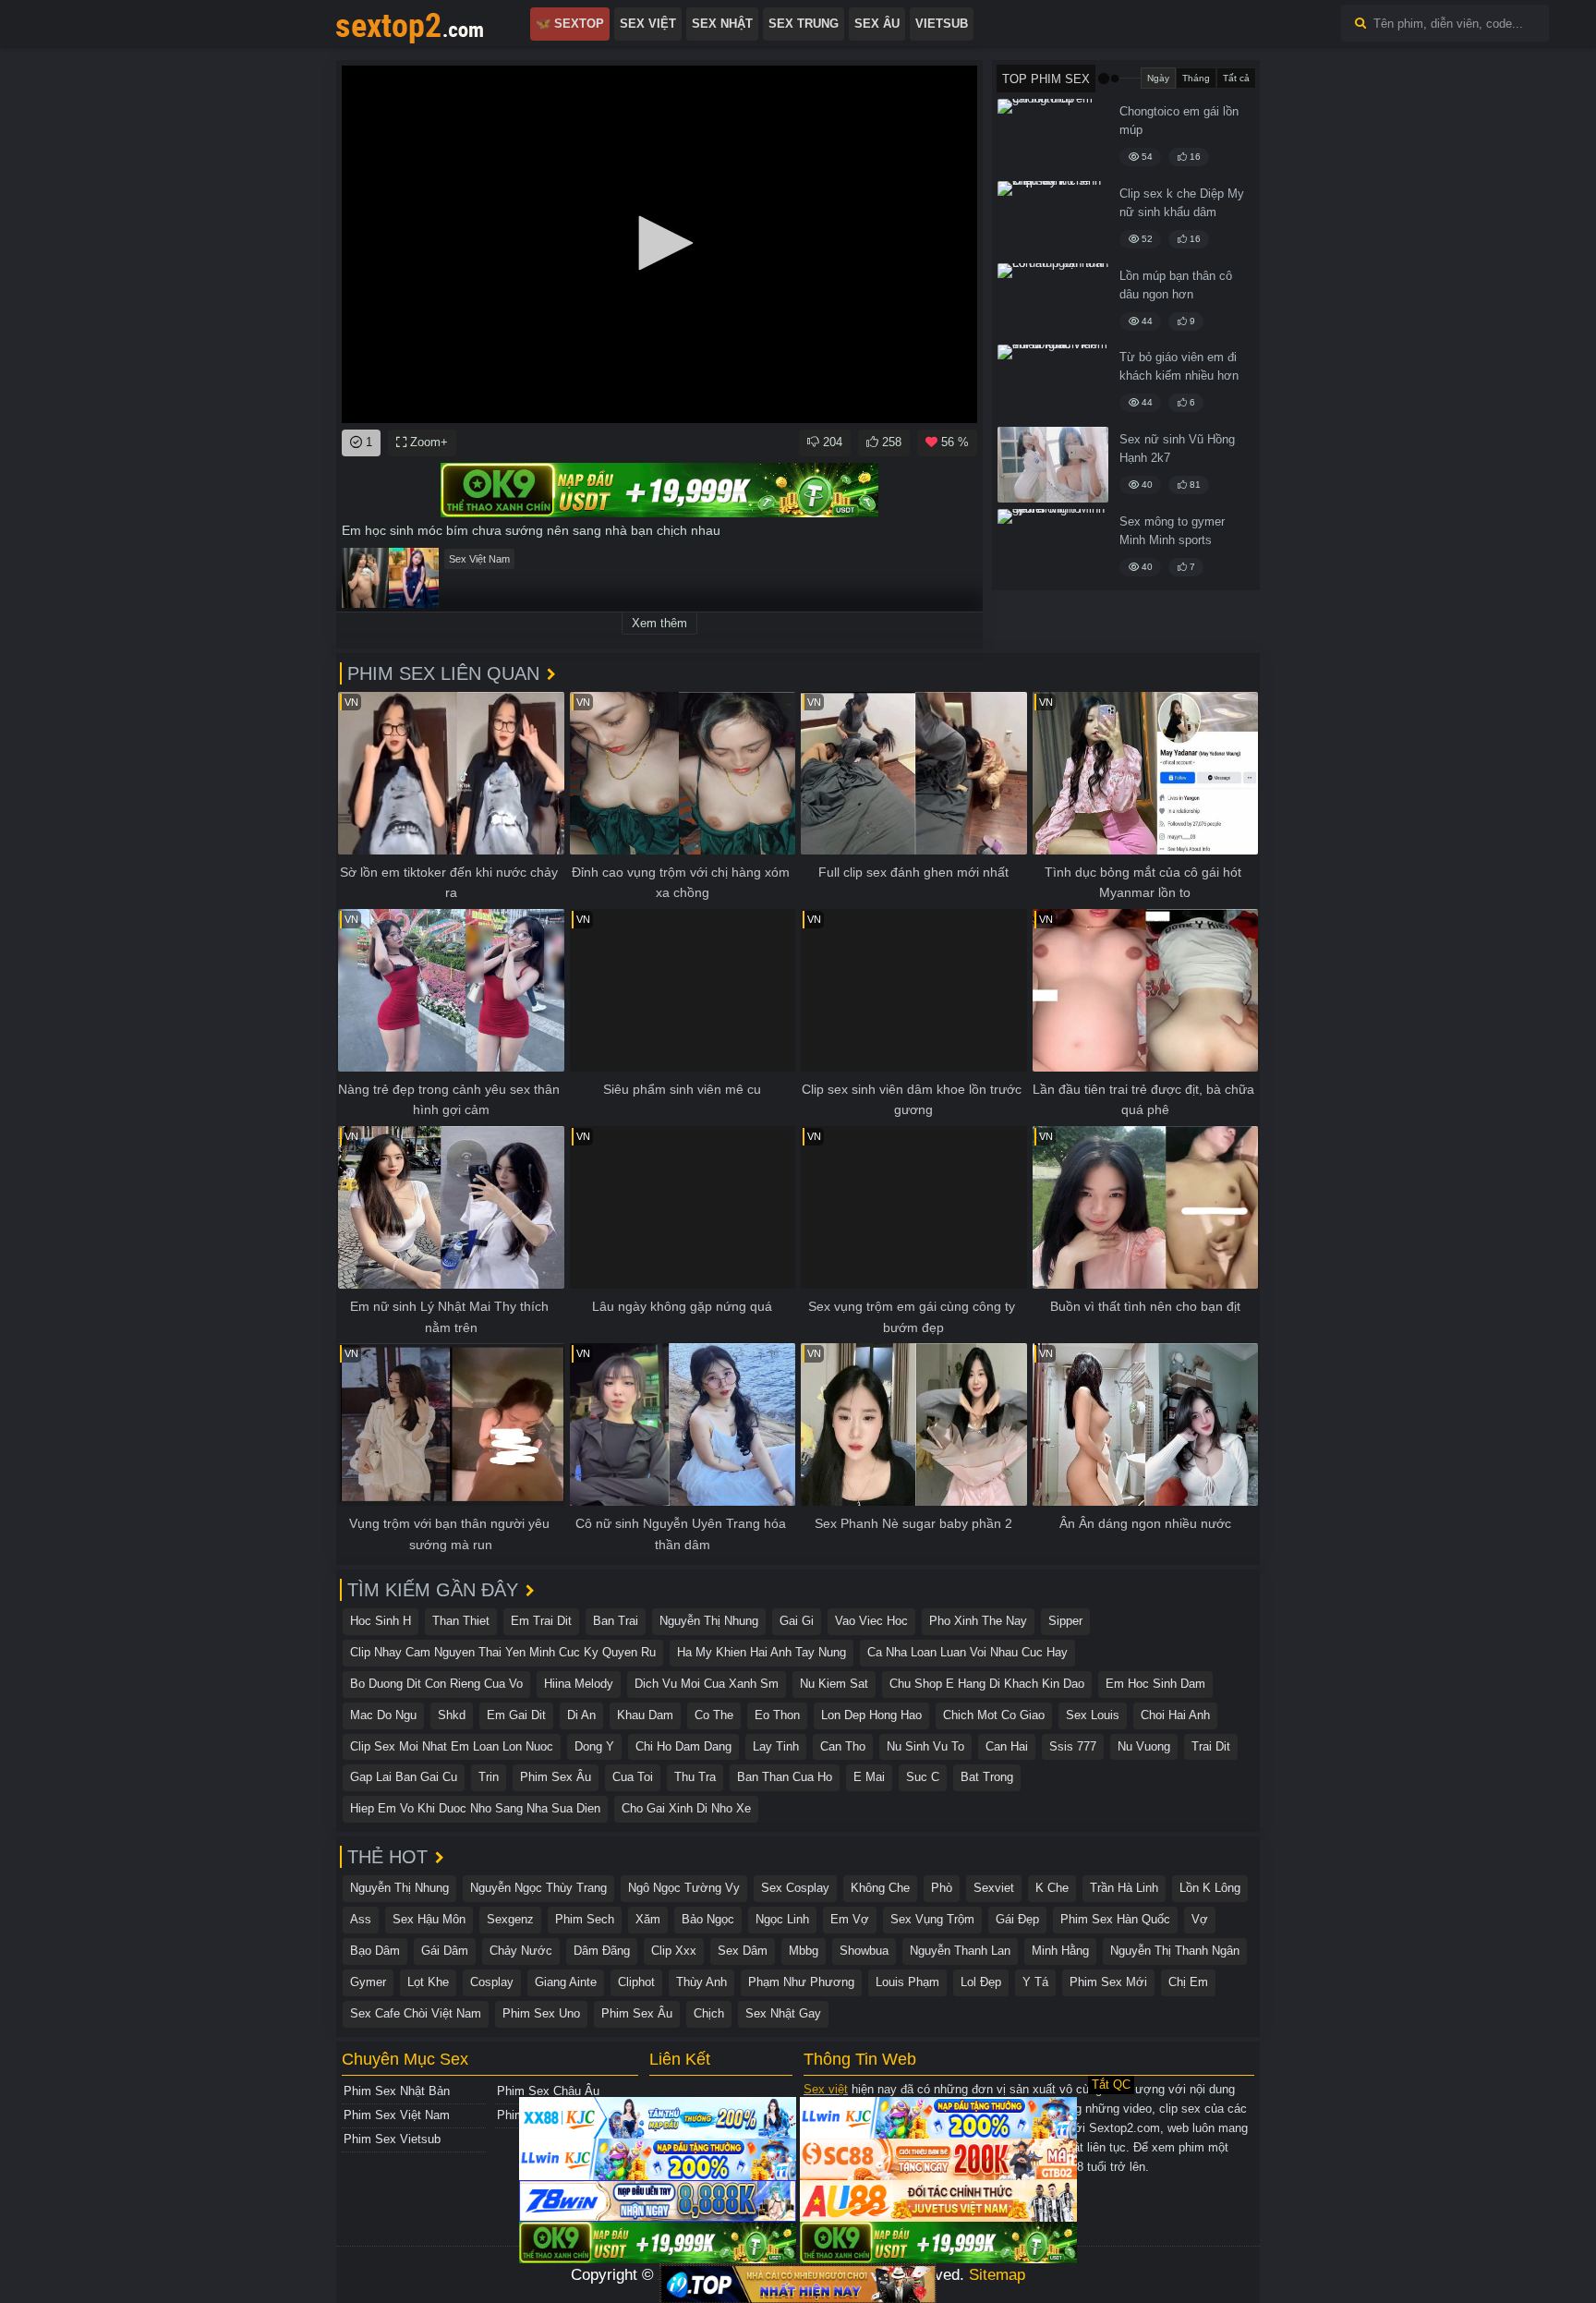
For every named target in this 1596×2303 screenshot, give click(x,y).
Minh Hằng (1060, 1951)
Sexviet (994, 1888)
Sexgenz (510, 1919)
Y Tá (1035, 1982)
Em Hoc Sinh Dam (1155, 1684)
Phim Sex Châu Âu (548, 2091)
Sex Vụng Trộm (932, 1919)
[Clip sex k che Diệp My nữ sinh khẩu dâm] (1053, 219)
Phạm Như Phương (801, 1982)
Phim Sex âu (556, 1777)
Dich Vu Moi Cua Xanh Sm (707, 1684)
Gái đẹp (1017, 1919)
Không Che (880, 1888)
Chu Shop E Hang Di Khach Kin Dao (987, 1684)
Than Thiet (461, 1621)
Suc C (923, 1777)
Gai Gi (797, 1621)
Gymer (368, 1982)
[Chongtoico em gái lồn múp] (1053, 137)
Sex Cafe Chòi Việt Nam (416, 2013)
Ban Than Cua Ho (785, 1777)
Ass (361, 1919)
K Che (1052, 1888)
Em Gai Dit (516, 1715)
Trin (489, 1777)
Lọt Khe (428, 1982)
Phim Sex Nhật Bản (397, 2091)
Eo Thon (777, 1715)
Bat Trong (987, 1777)
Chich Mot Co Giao (994, 1715)
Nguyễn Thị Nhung (709, 1621)
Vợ (1200, 1919)
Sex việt (826, 2089)
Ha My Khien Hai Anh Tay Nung (762, 1652)
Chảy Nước (521, 1951)
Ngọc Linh (782, 1919)
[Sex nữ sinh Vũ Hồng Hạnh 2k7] (1053, 465)
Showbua (864, 1951)
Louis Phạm (907, 1982)
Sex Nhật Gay (783, 2013)
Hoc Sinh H (381, 1621)
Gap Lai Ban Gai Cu (404, 1777)
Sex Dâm (743, 1951)
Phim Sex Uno (541, 2013)
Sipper (1065, 1621)
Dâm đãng (602, 1951)
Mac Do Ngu (383, 1715)
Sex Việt (648, 24)
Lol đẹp (981, 1982)
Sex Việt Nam (479, 559)
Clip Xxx (674, 1951)
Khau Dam (645, 1715)
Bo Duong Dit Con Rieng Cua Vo (436, 1684)
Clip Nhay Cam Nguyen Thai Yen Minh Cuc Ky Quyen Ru (503, 1652)
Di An (581, 1715)
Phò (942, 1888)
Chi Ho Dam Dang (683, 1746)
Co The (714, 1715)
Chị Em (1188, 1982)
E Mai (869, 1777)
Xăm (648, 1919)
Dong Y (594, 1746)
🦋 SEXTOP (570, 24)
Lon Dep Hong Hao (871, 1715)
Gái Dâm (445, 1951)
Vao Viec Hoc (871, 1621)
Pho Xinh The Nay (978, 1621)
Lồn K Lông (1210, 1888)
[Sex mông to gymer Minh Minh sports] (1053, 547)
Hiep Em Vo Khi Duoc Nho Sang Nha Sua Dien (475, 1808)
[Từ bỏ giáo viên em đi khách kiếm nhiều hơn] (1053, 382)
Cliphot (636, 1982)
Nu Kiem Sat (834, 1684)
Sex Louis (1093, 1715)
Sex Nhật (722, 24)
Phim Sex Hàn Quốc (1115, 1919)
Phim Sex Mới (1108, 1982)
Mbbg (804, 1951)
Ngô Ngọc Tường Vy (684, 1888)
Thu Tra (695, 1777)
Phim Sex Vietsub (392, 2139)
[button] (659, 243)
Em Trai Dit (541, 1621)
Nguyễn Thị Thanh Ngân (1175, 1951)
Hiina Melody (579, 1684)
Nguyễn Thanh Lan (960, 1951)
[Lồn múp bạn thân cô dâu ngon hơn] (1053, 301)
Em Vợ (850, 1919)
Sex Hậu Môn (429, 1919)
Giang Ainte (566, 1982)
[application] (659, 244)
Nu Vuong (1144, 1746)
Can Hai (1007, 1746)
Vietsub (942, 24)
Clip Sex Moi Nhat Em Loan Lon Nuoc (452, 1746)
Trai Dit (1211, 1746)
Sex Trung (804, 24)
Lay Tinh (776, 1746)
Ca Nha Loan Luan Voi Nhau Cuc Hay (967, 1652)
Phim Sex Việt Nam (397, 2115)
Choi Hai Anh (1175, 1715)
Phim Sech (585, 1919)
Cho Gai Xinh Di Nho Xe (686, 1808)
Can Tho (843, 1746)
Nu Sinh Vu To (925, 1746)
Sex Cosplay (795, 1888)
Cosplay (492, 1982)
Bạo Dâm (375, 1951)
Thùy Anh (701, 1982)
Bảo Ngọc (708, 1919)
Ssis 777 (1073, 1746)
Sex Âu (877, 24)
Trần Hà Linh (1124, 1888)
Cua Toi (633, 1777)
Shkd (452, 1715)
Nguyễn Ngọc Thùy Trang (538, 1888)
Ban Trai (616, 1621)
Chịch (709, 2013)
